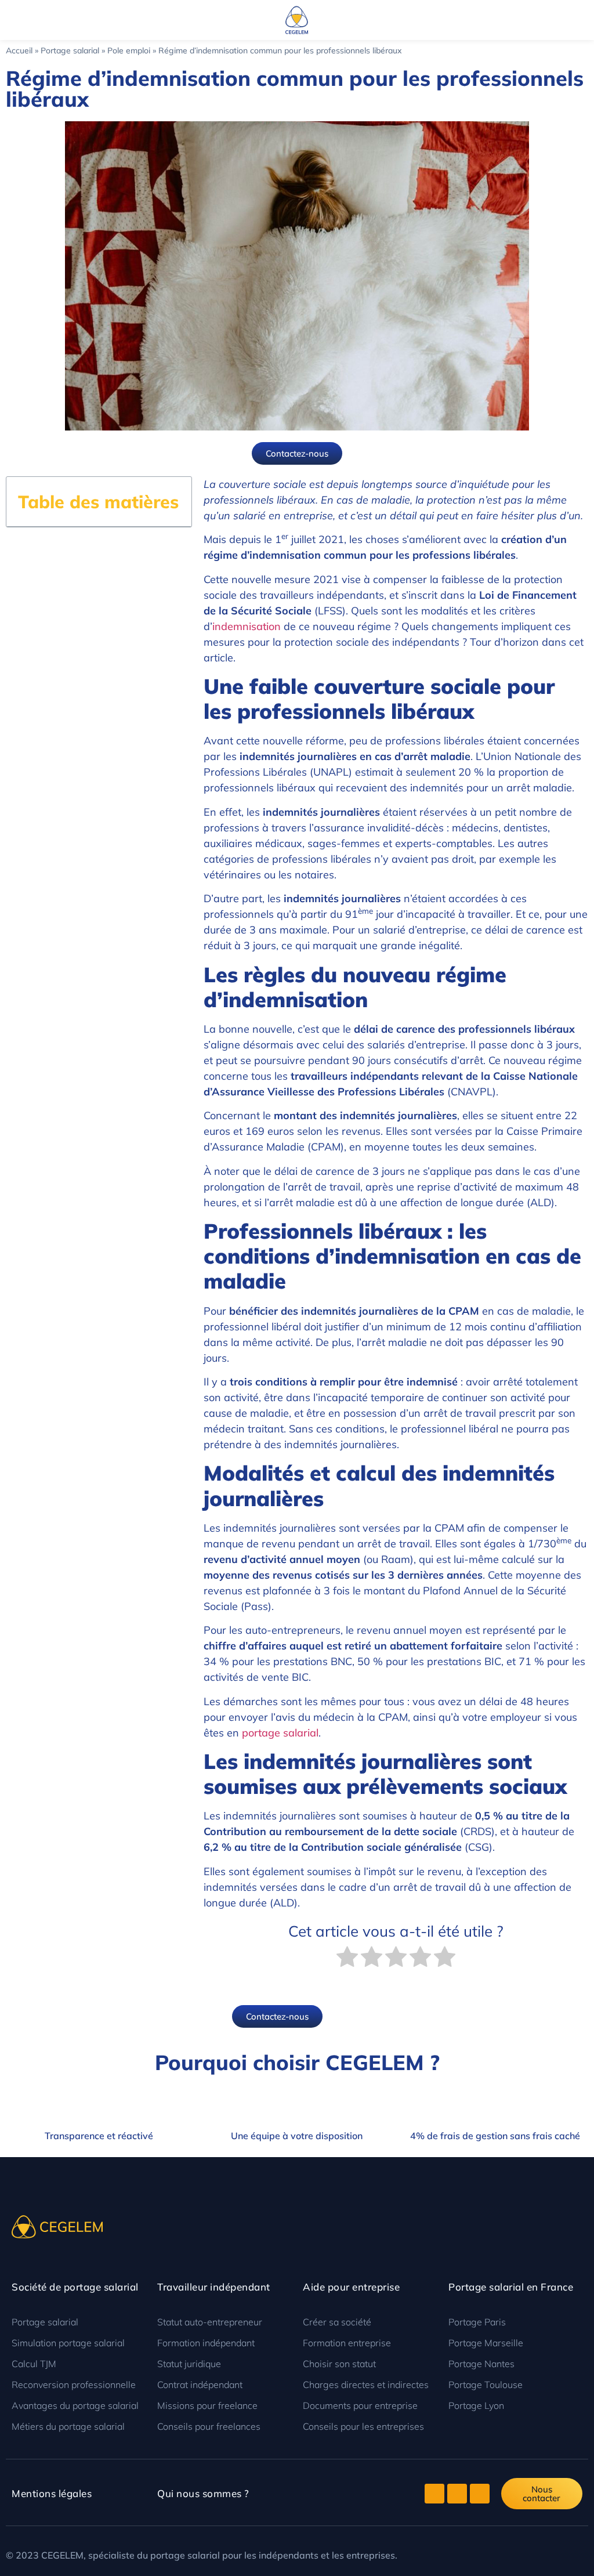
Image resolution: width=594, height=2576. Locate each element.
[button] (9, 20)
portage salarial (280, 1733)
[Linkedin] (480, 2494)
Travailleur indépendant (214, 2287)
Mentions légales (52, 2493)
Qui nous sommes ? (203, 2493)
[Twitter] (434, 2494)
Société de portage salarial (75, 2287)
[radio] (347, 1959)
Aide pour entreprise (351, 2287)
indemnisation (247, 626)
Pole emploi (129, 50)
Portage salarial (70, 50)
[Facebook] (457, 2494)
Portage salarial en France (511, 2287)
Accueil (19, 50)
